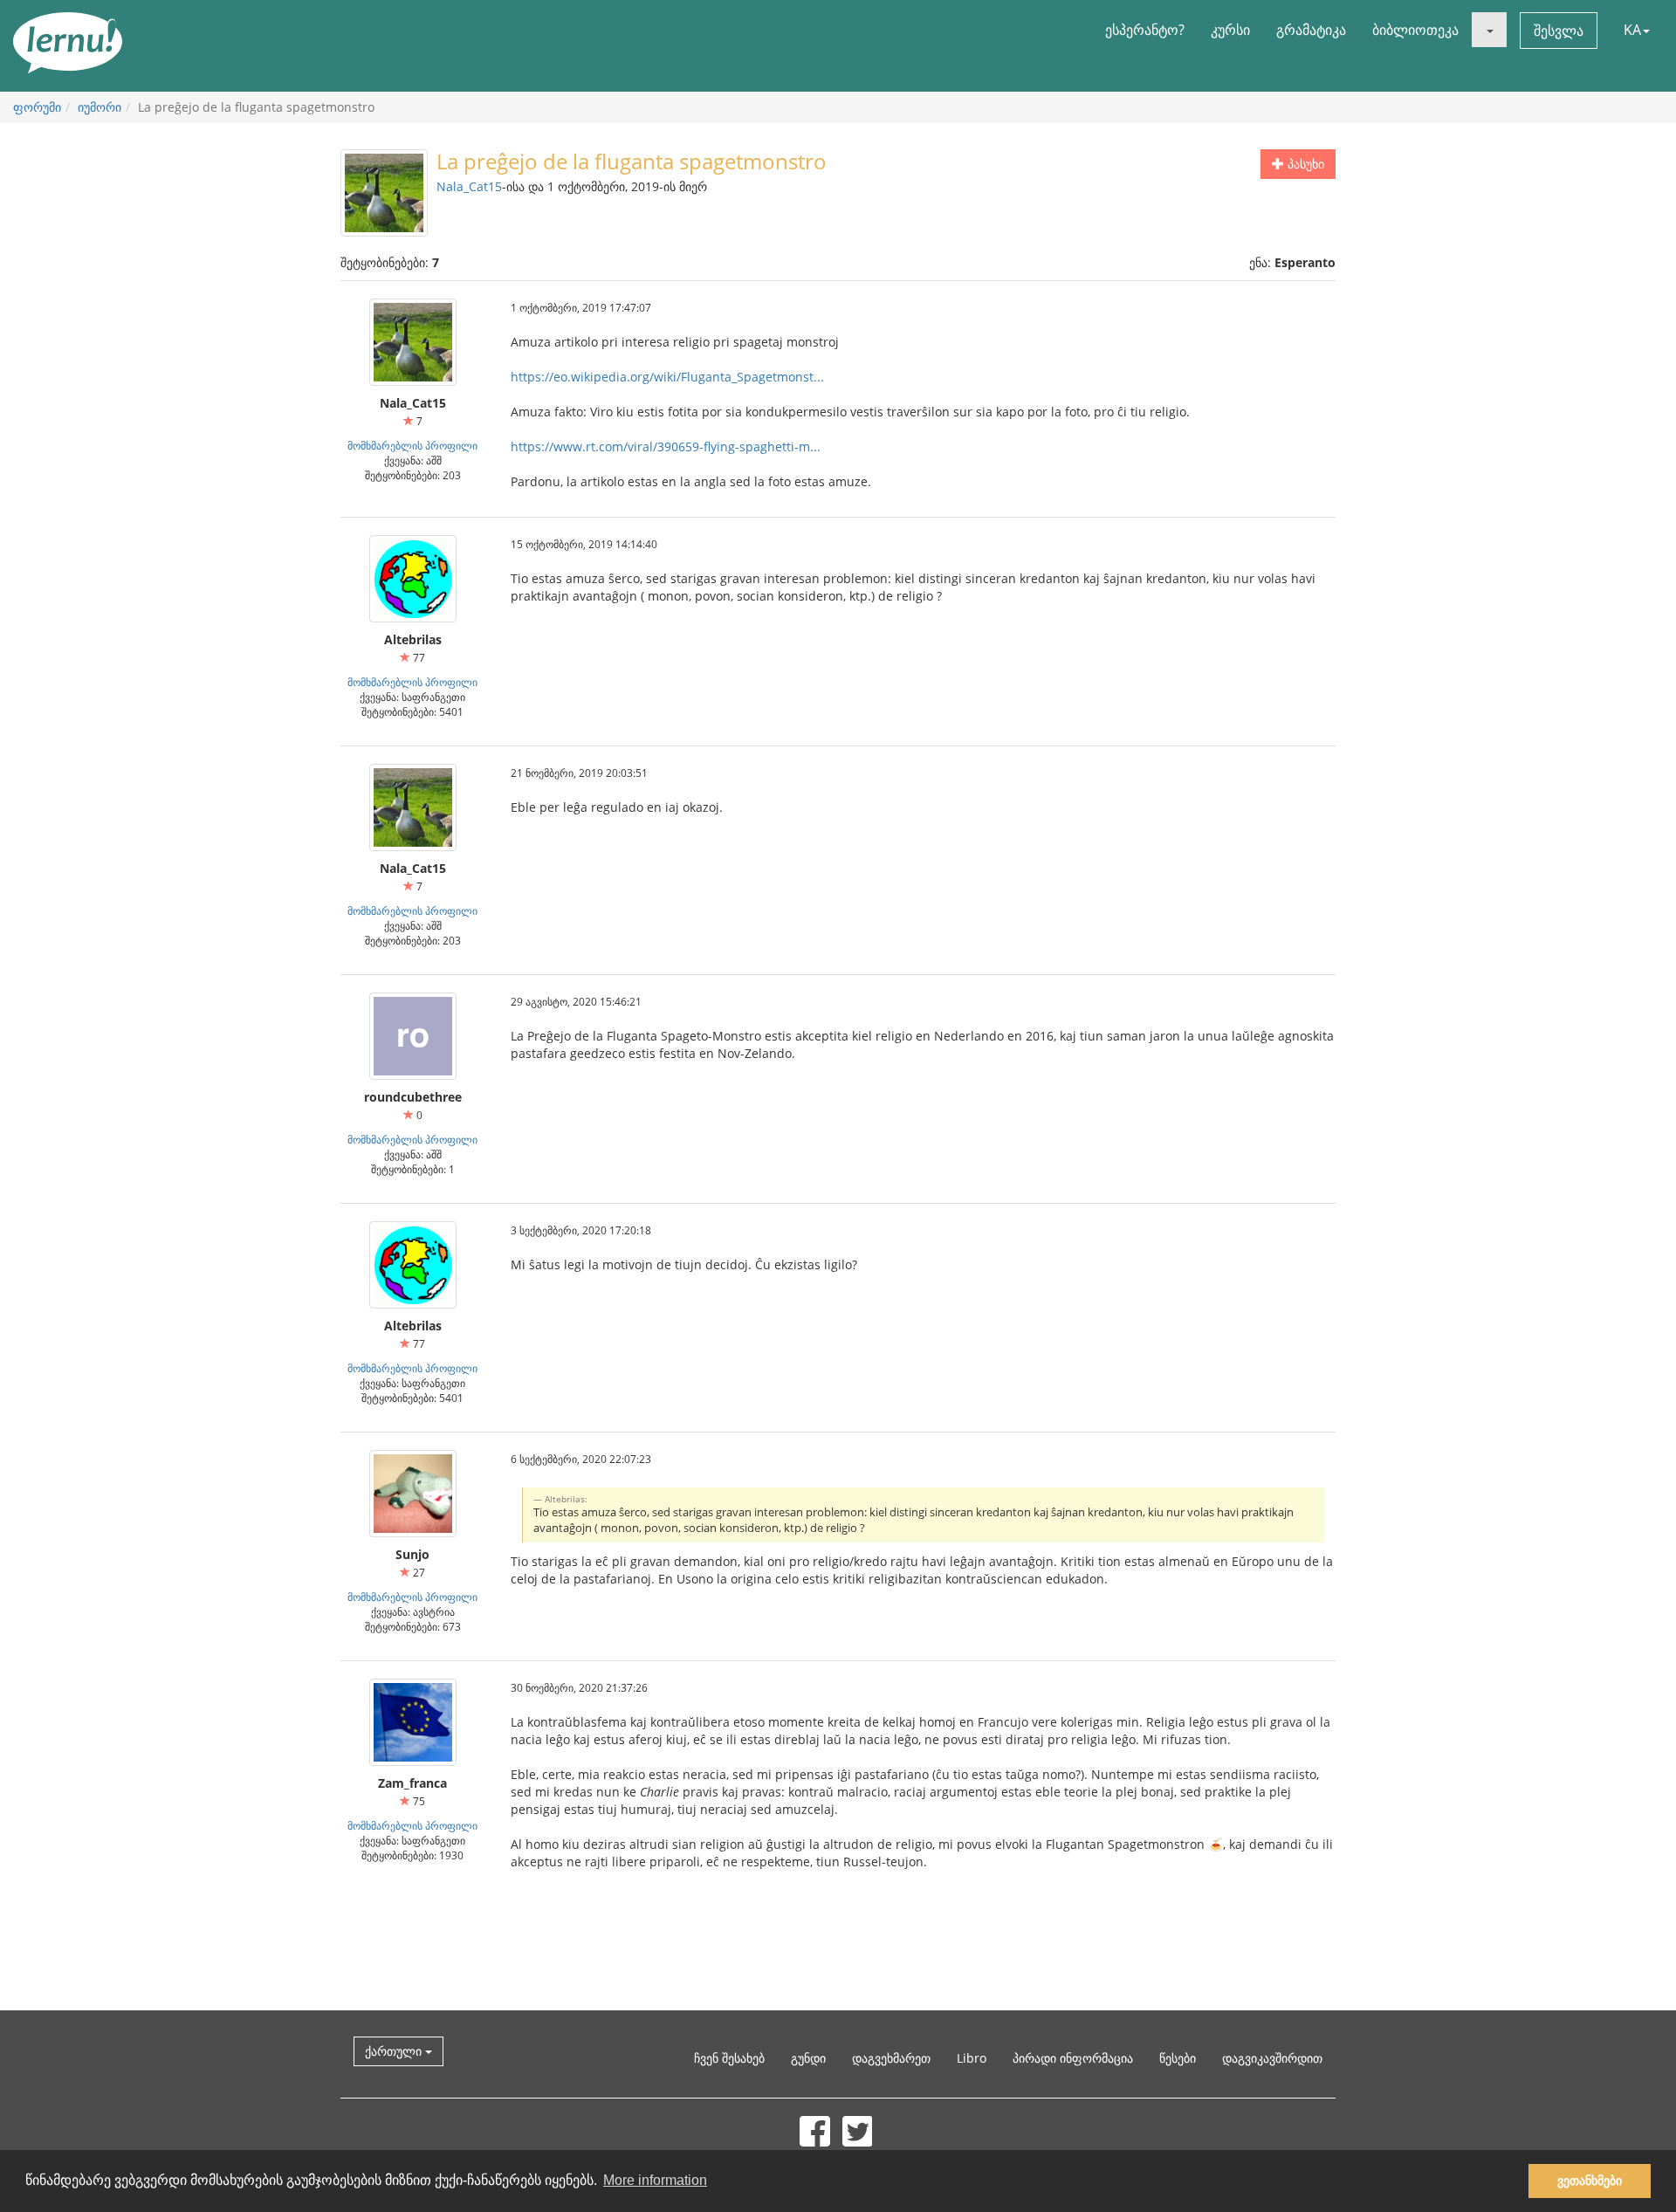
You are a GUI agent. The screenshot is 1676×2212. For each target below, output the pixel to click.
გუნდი (808, 2058)
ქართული (395, 2051)
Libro (972, 2058)
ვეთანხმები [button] (1590, 2181)
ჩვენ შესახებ (729, 2058)
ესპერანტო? (1145, 30)
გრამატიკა (1311, 30)
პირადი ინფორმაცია (1073, 2058)
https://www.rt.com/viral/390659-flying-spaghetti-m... (666, 447)
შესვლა (1559, 31)
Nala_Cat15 (469, 186)
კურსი (1230, 30)
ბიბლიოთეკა (1415, 30)
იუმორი (100, 107)
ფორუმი (37, 107)
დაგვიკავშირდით (1272, 2058)
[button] (1489, 30)
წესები (1178, 2058)
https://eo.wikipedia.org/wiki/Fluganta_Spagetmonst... (667, 377)
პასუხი (1304, 164)
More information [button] (655, 2180)
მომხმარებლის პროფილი (412, 445)
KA (1632, 30)
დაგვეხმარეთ (891, 2058)
